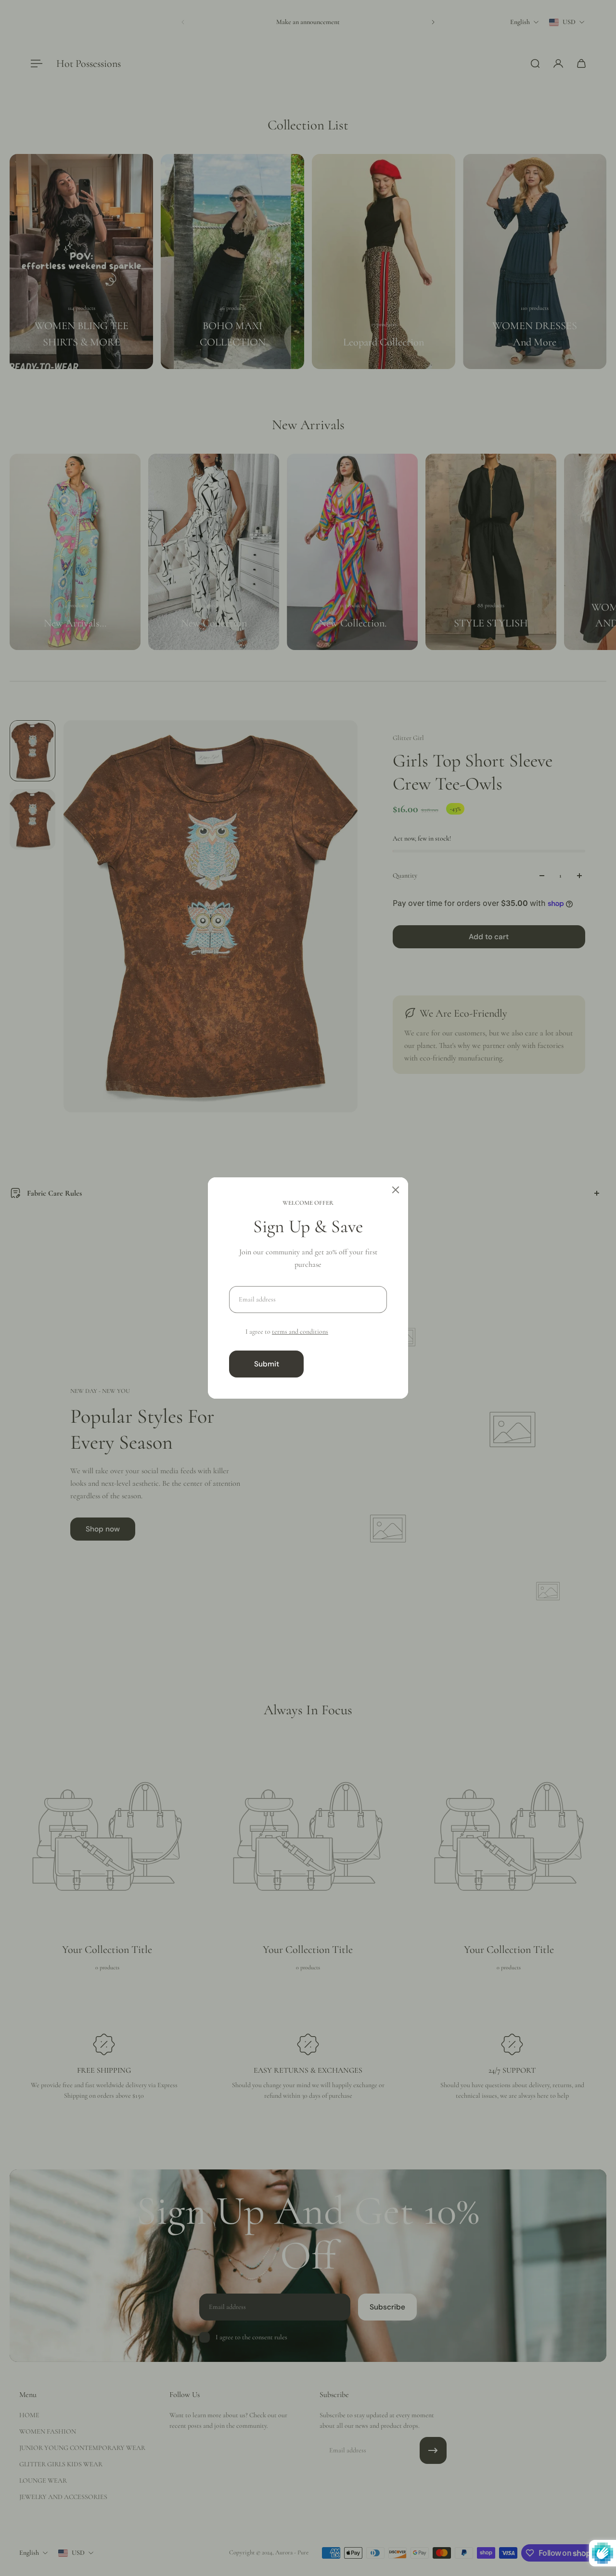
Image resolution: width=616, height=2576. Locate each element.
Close (349, 1364)
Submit (267, 1364)
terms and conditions (300, 1332)
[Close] (396, 1190)
